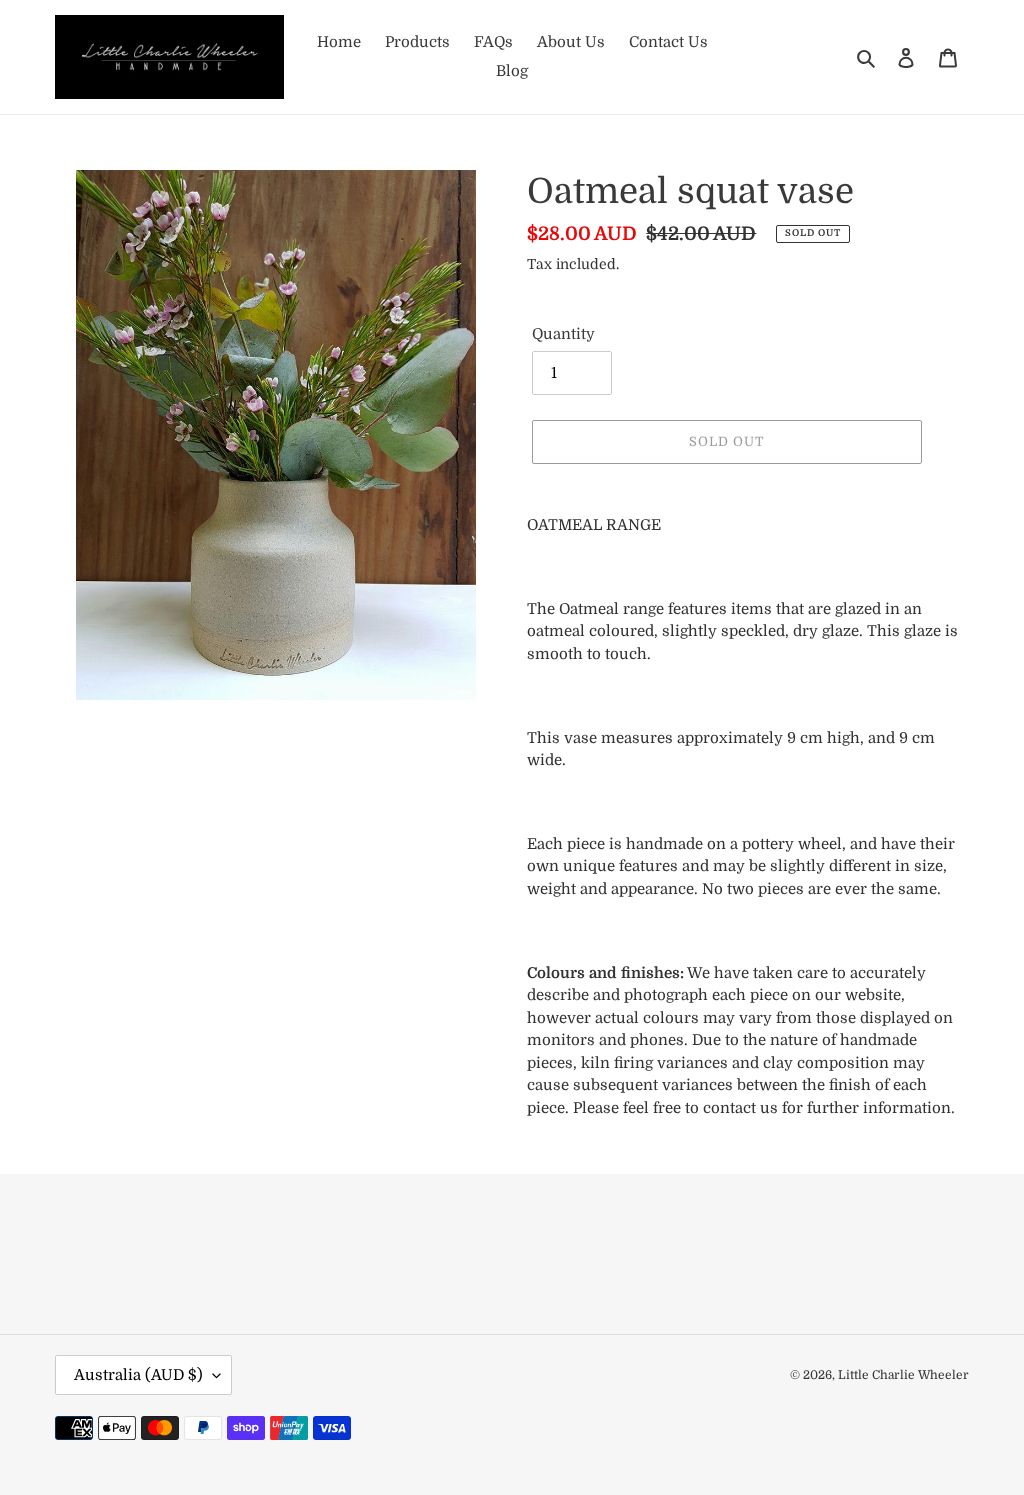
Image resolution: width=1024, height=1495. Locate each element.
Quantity (563, 334)
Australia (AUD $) (138, 1375)
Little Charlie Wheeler (903, 1375)
